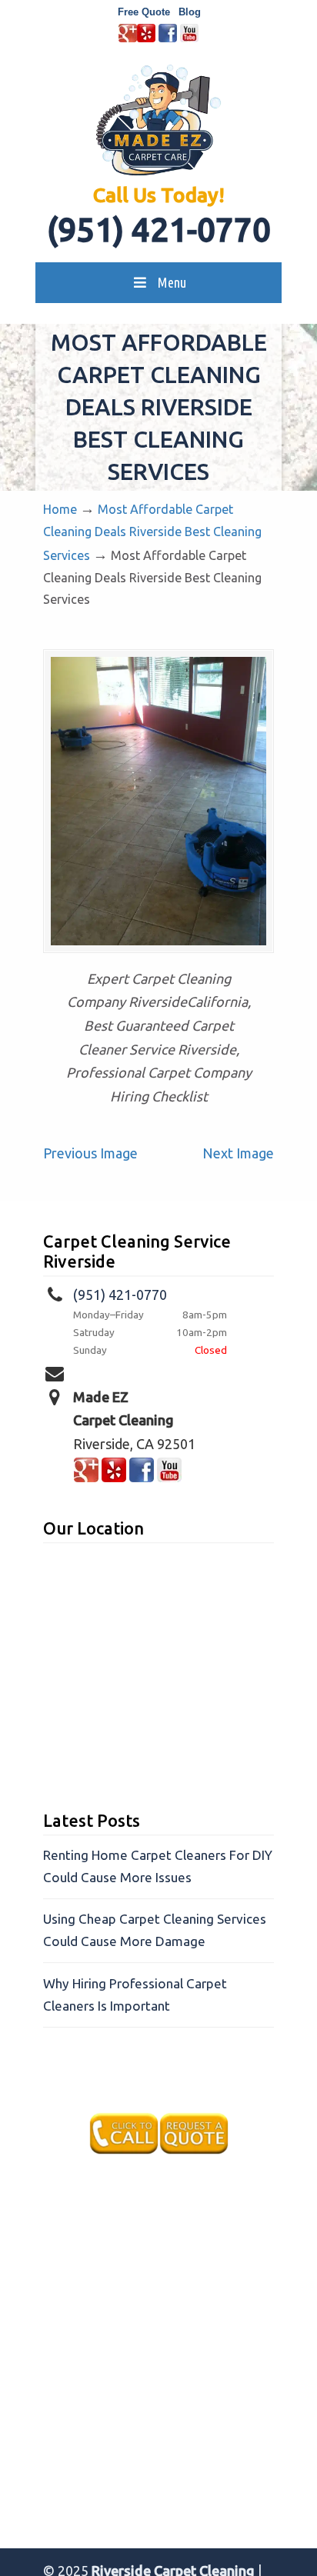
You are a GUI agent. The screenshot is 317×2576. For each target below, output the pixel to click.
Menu (172, 282)
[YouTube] (189, 39)
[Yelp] (146, 39)
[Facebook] (168, 39)
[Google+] (128, 39)
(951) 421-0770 (159, 230)
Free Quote (144, 12)
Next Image (238, 1153)
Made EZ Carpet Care (158, 120)
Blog (190, 12)
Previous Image (90, 1153)
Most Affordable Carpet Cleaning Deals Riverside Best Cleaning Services (152, 533)
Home (60, 509)
